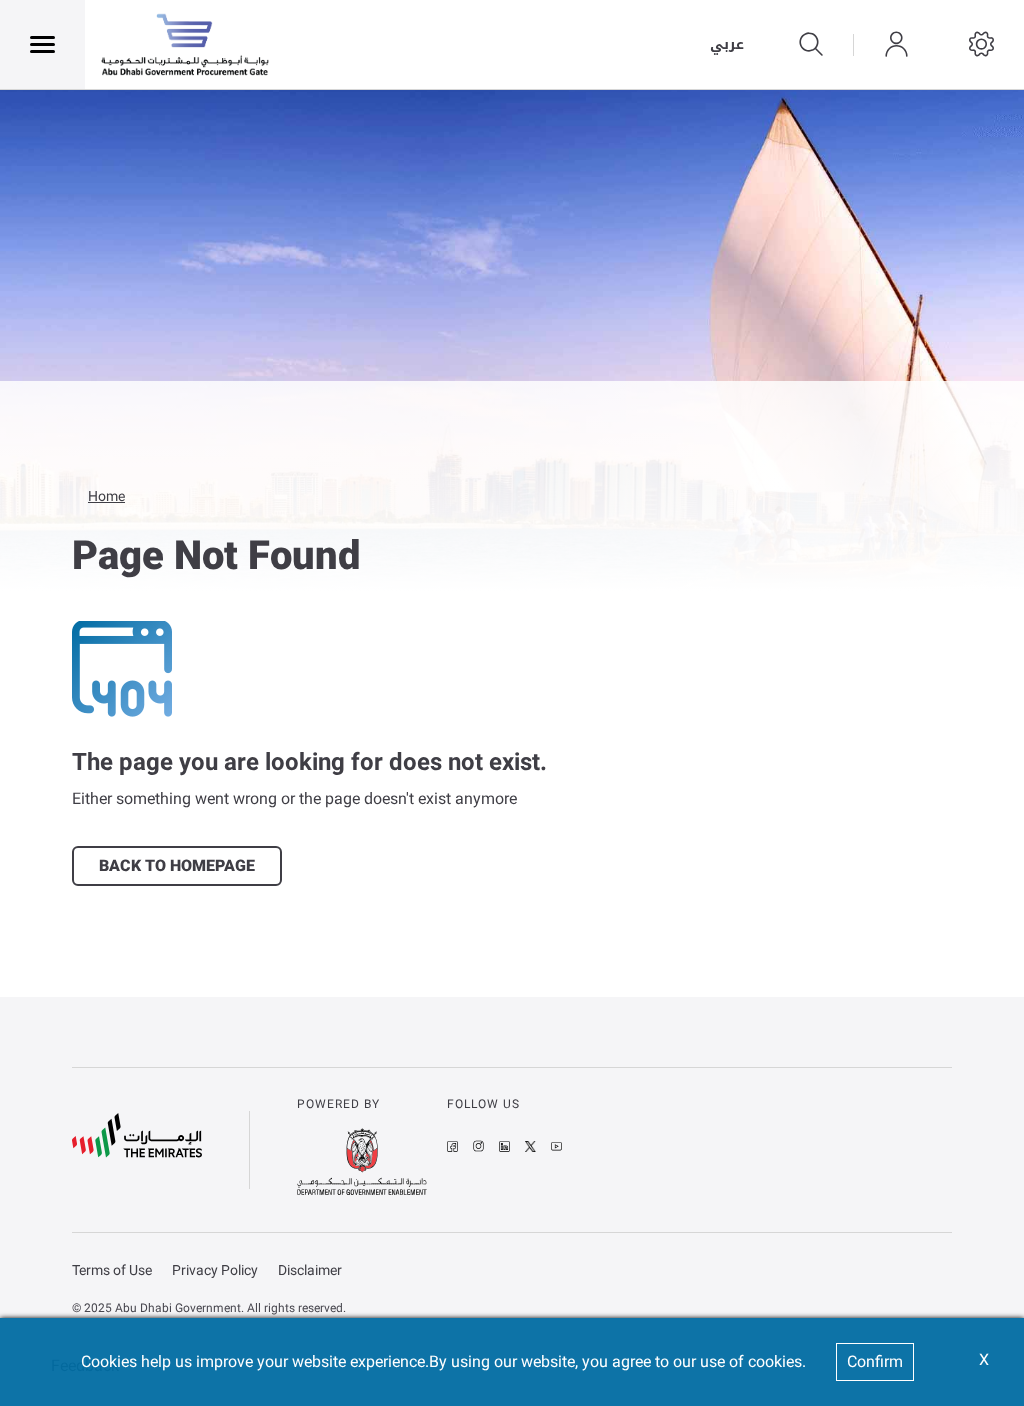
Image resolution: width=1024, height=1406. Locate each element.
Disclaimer (310, 1270)
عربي (727, 45)
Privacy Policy (215, 1270)
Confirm (875, 1361)
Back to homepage (177, 865)
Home (106, 496)
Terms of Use (112, 1270)
